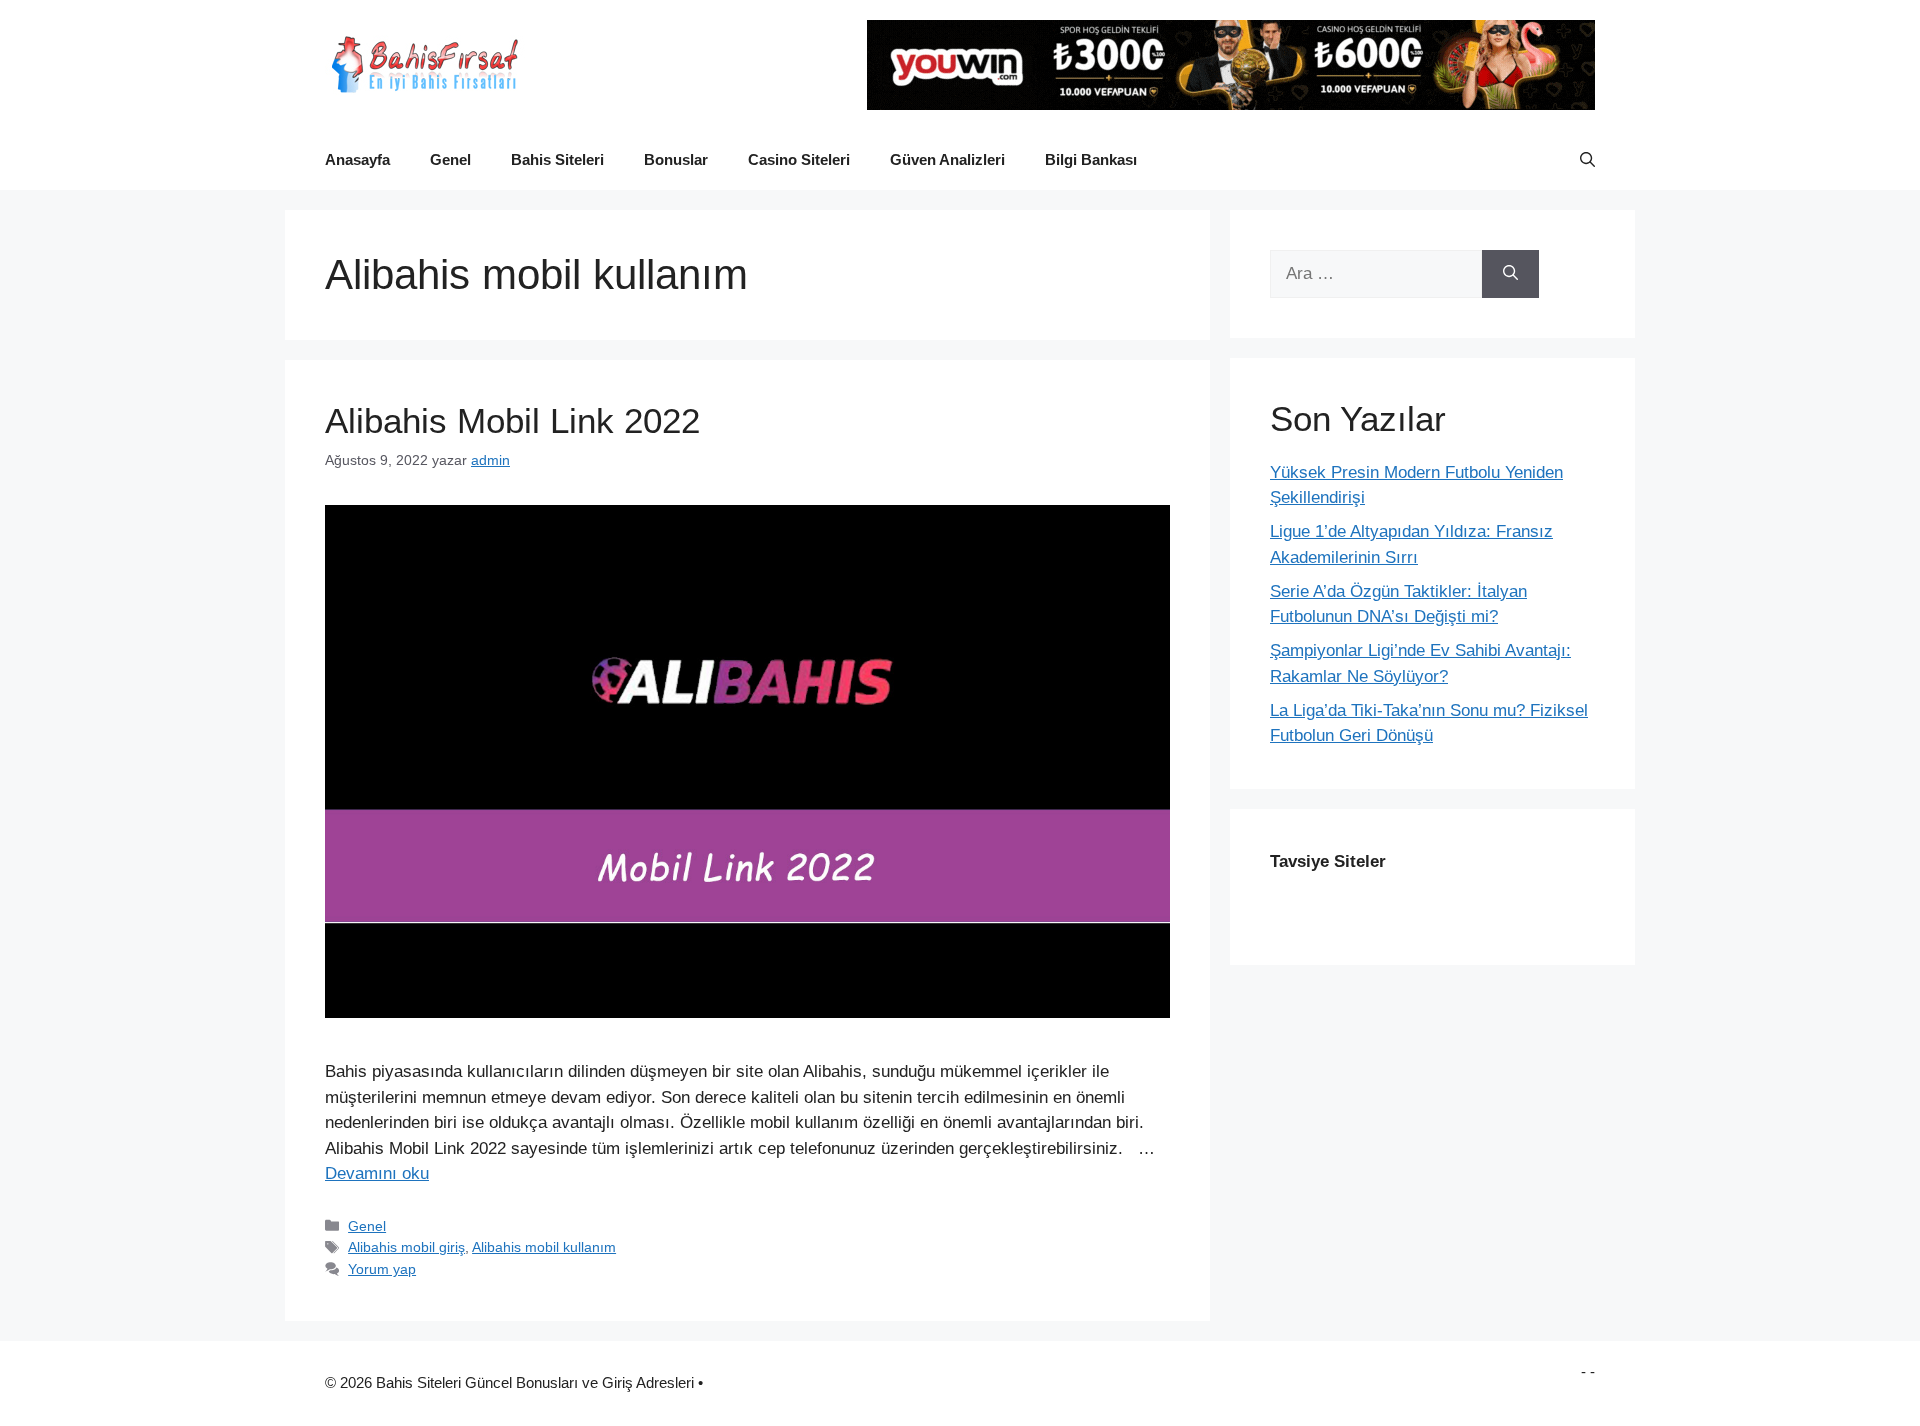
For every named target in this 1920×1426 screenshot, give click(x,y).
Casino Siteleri (799, 159)
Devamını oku (377, 1173)
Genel (450, 159)
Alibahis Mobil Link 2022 (512, 420)
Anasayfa (357, 159)
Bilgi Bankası (1091, 159)
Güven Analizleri (947, 159)
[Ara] (1510, 274)
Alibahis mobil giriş (406, 1247)
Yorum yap (382, 1269)
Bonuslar (676, 159)
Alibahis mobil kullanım (544, 1247)
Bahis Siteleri (557, 159)
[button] (1587, 160)
